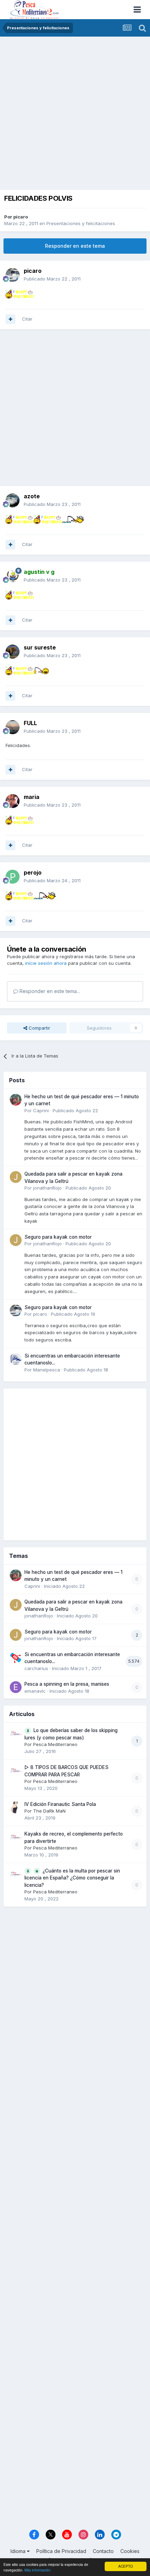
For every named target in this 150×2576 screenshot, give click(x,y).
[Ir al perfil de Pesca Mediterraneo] (16, 1733)
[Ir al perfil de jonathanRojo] (16, 1177)
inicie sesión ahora (46, 963)
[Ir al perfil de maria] (13, 801)
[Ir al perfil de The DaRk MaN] (16, 1807)
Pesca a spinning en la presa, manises (67, 1684)
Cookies (130, 2551)
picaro (21, 217)
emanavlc (35, 1691)
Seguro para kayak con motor (58, 1237)
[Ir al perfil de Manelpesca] (16, 1359)
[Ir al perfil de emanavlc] (16, 1687)
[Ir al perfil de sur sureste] (13, 652)
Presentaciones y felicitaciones (81, 223)
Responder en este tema (75, 246)
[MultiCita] (10, 319)
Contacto (103, 2551)
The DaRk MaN (49, 1811)
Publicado (52, 279)
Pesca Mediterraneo (55, 1744)
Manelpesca (47, 1370)
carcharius (36, 1668)
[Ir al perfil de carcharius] (16, 1658)
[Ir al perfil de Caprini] (16, 1100)
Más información (37, 2570)
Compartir (39, 1028)
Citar (27, 319)
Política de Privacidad (61, 2551)
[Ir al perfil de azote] (13, 500)
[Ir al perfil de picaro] (13, 275)
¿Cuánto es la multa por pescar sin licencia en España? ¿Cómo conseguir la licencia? (72, 1878)
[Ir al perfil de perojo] (13, 877)
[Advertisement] (75, 115)
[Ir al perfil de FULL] (13, 727)
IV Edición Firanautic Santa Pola (60, 1804)
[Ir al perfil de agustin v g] (13, 576)
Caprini (41, 1110)
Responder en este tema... (49, 991)
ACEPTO (126, 2566)
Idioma (19, 2551)
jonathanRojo (47, 1188)
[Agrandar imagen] (20, 293)
